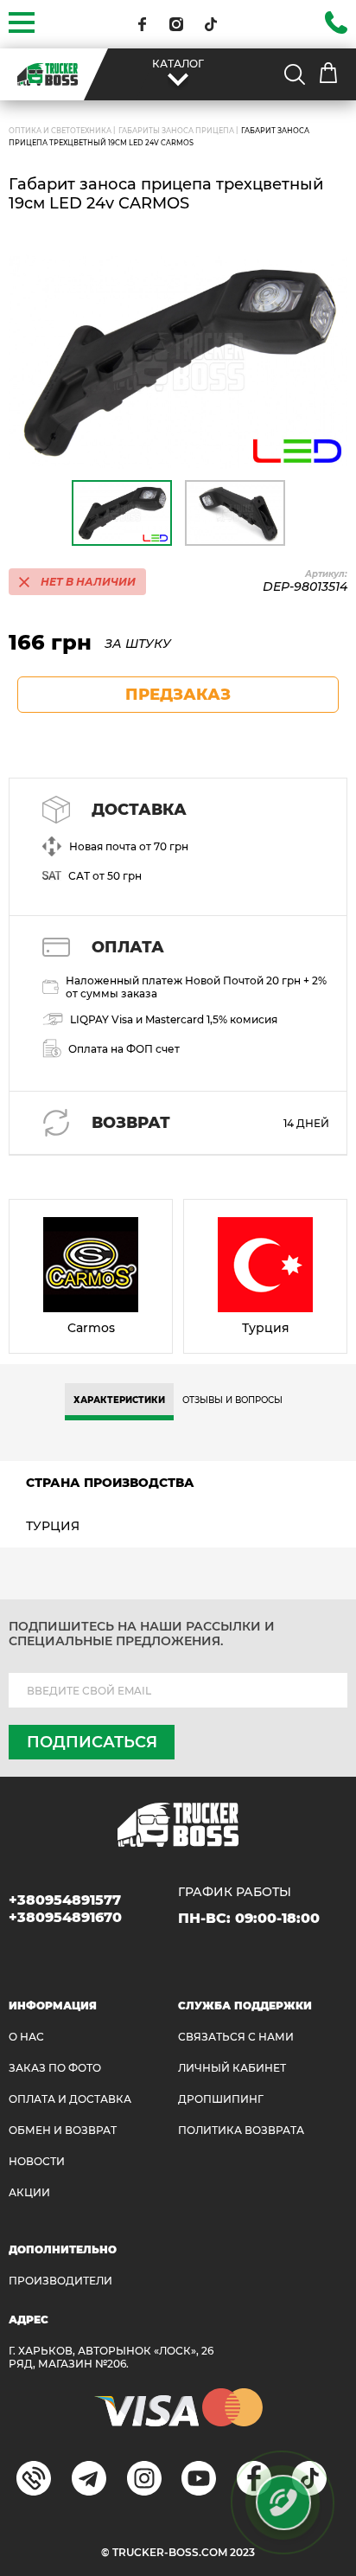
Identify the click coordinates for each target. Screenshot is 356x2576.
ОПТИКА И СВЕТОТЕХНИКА (60, 131)
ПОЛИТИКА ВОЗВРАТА (241, 2130)
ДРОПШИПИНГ (221, 2099)
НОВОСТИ (37, 2161)
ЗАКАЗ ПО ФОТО (55, 2068)
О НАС (26, 2037)
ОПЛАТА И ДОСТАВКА (70, 2099)
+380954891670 (65, 1917)
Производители (60, 2281)
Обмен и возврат (63, 2130)
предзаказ (178, 695)
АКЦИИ (29, 2192)
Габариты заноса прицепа (176, 131)
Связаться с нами (236, 2037)
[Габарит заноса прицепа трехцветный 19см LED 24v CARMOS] (178, 362)
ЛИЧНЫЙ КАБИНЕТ (232, 2068)
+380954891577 (65, 1900)
